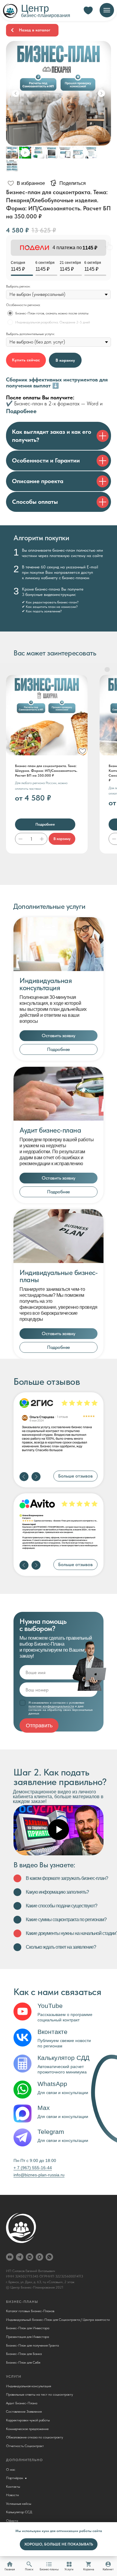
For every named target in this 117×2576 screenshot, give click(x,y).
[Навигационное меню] (107, 10)
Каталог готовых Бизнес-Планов (30, 2311)
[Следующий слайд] (101, 93)
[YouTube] (10, 2257)
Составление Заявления (24, 2411)
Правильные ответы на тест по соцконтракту (39, 2394)
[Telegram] (20, 2257)
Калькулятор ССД (19, 2512)
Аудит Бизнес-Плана (22, 2403)
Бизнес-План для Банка (24, 2354)
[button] (58, 1036)
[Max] (39, 2257)
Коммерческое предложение (27, 2429)
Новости (12, 2495)
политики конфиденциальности (51, 1706)
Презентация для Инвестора (27, 2337)
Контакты (13, 2487)
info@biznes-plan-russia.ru (39, 2175)
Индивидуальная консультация (28, 2386)
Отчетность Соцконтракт (25, 2446)
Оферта (12, 2521)
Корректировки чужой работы (28, 2420)
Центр (35, 8)
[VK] (30, 2257)
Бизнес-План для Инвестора (28, 2328)
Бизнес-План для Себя (23, 2362)
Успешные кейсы (19, 2504)
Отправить (39, 1726)
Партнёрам (15, 2478)
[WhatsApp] (49, 2257)
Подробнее (21, 411)
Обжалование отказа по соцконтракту (34, 2437)
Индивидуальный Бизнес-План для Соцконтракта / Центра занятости (58, 2320)
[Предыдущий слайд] (16, 93)
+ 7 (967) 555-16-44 (33, 2168)
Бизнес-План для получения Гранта (32, 2345)
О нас (11, 2470)
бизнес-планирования (46, 15)
